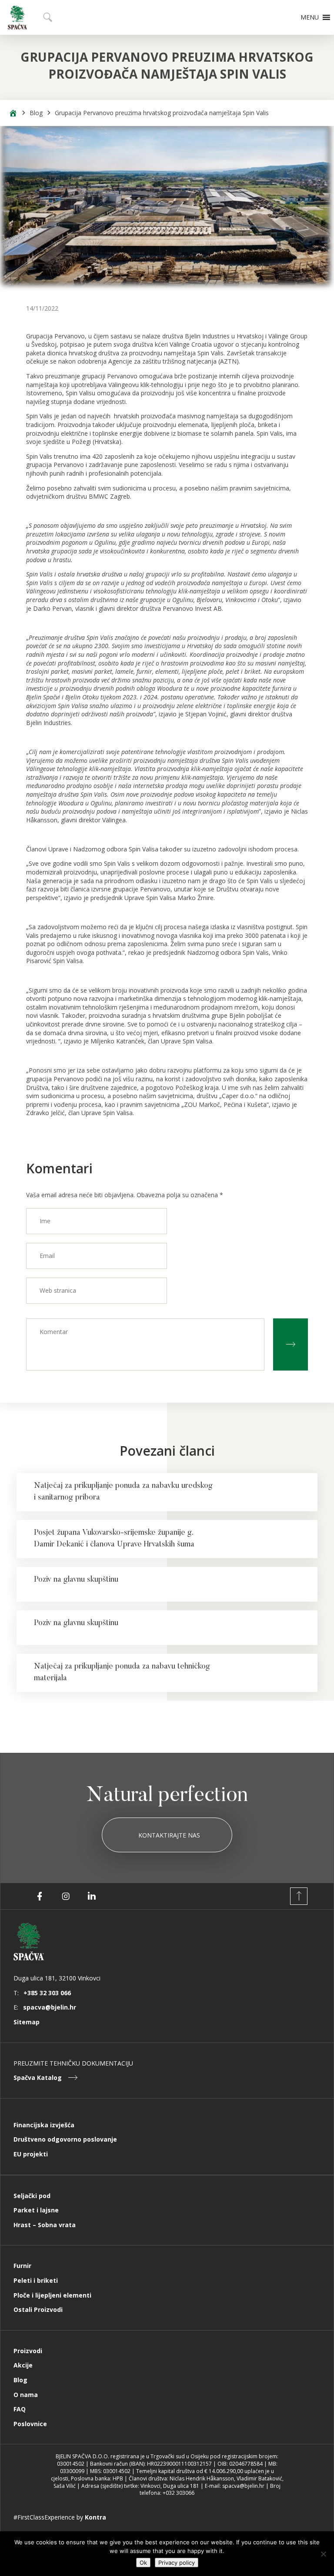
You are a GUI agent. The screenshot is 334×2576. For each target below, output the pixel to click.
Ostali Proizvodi (38, 2309)
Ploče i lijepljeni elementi (52, 2295)
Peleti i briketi (36, 2280)
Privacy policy (177, 2563)
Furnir (22, 2266)
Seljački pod (32, 2196)
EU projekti (31, 2154)
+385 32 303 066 (47, 1993)
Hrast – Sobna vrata (45, 2225)
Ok (143, 2563)
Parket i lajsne (36, 2210)
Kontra (95, 2517)
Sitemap (27, 2022)
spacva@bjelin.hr (50, 2007)
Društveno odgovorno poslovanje (65, 2139)
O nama (26, 2395)
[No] (323, 2554)
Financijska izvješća (44, 2125)
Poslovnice (30, 2424)
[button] (310, 17)
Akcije (23, 2365)
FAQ (20, 2409)
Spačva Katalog (38, 2078)
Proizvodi (28, 2351)
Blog (36, 113)
